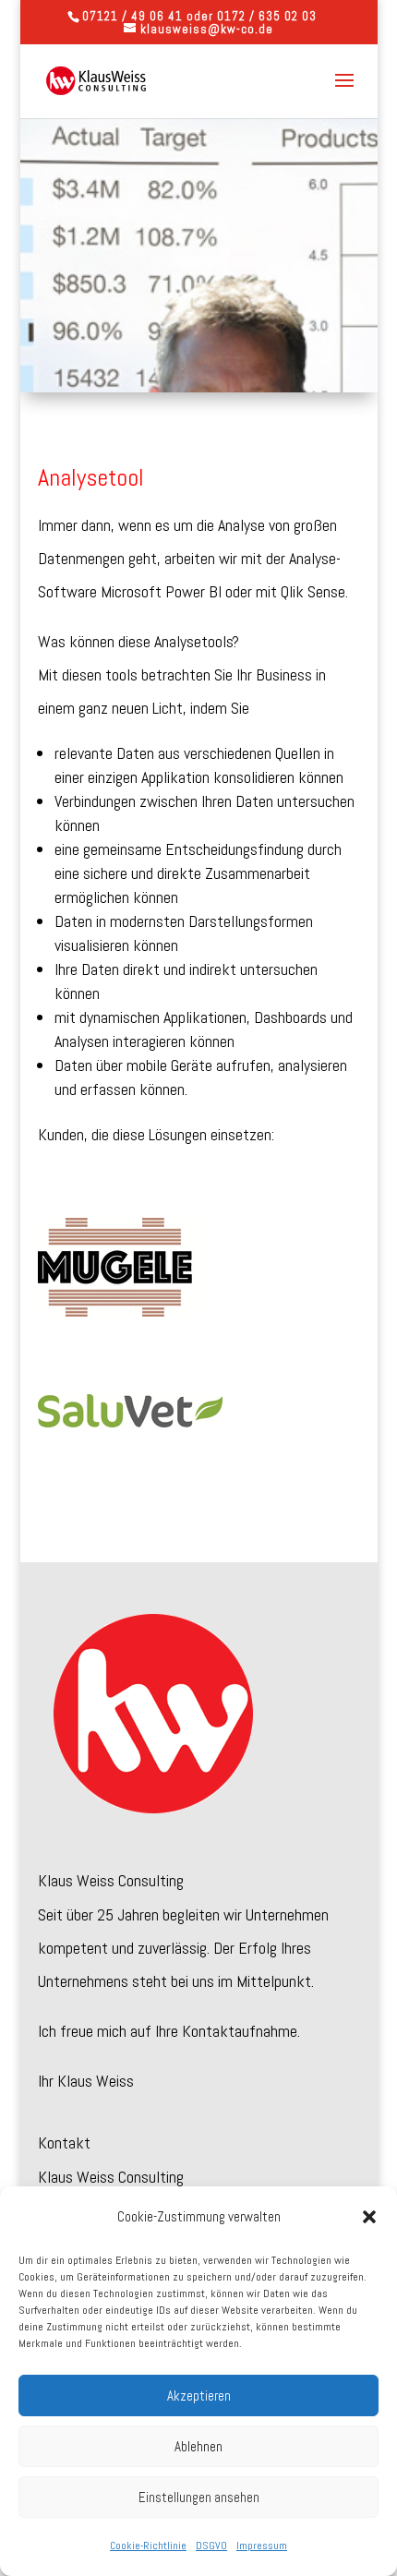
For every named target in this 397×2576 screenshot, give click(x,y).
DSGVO (211, 2546)
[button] (369, 2217)
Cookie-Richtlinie (148, 2546)
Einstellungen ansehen (199, 2497)
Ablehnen (198, 2446)
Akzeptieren (199, 2395)
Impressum (262, 2546)
